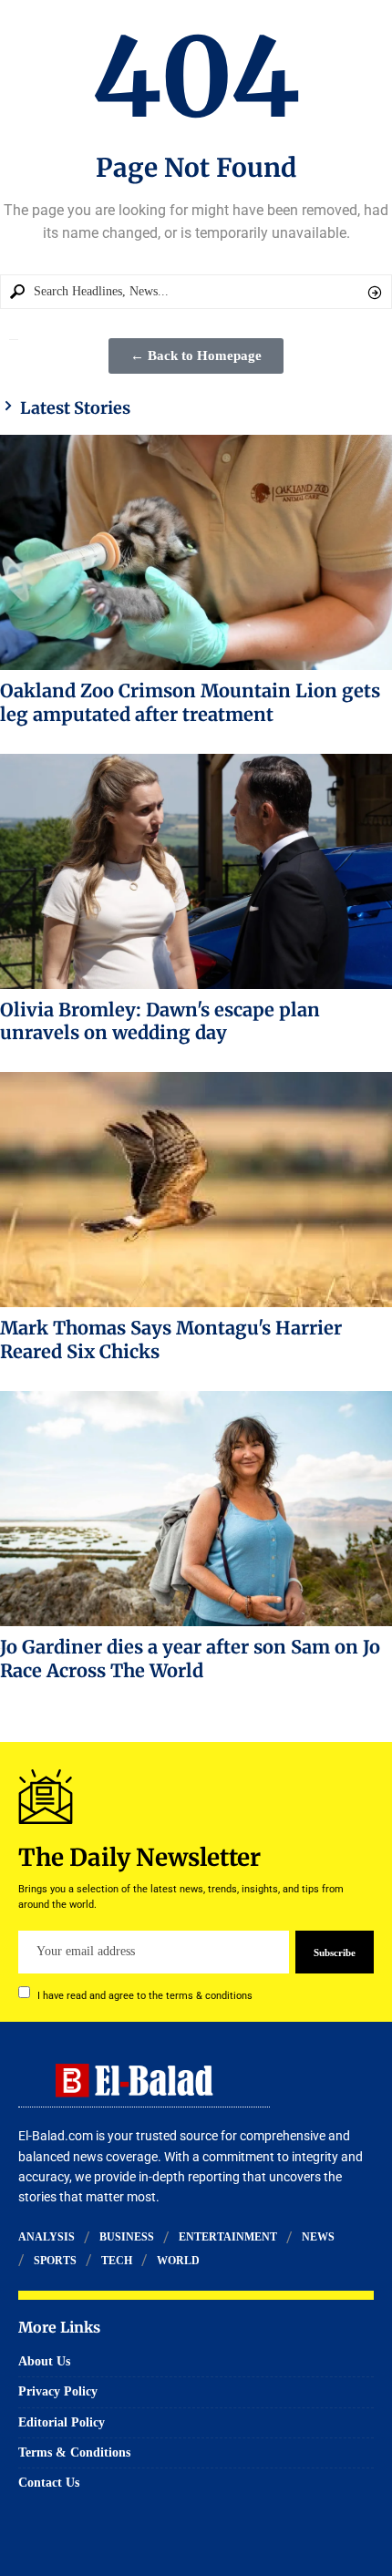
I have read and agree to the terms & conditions (145, 1995)
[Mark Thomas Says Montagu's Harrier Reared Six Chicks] (196, 1190)
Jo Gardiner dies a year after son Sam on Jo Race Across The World (190, 1659)
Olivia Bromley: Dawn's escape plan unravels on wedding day (160, 1021)
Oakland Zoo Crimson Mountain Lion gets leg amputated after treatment (190, 702)
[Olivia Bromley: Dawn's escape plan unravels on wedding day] (196, 871)
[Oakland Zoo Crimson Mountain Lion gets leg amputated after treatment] (196, 552)
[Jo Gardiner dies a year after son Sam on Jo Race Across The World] (196, 1509)
